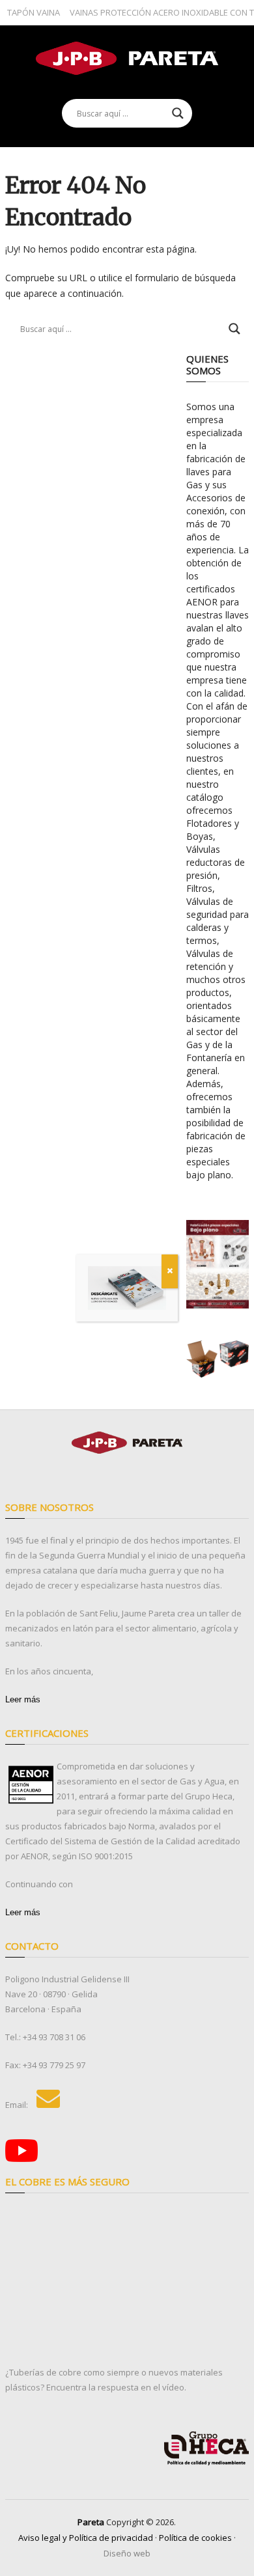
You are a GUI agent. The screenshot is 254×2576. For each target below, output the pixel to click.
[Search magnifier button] (178, 113)
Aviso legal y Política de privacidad (86, 2538)
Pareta (91, 2522)
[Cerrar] (170, 1271)
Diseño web (127, 2553)
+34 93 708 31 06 (54, 2037)
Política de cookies (195, 2538)
